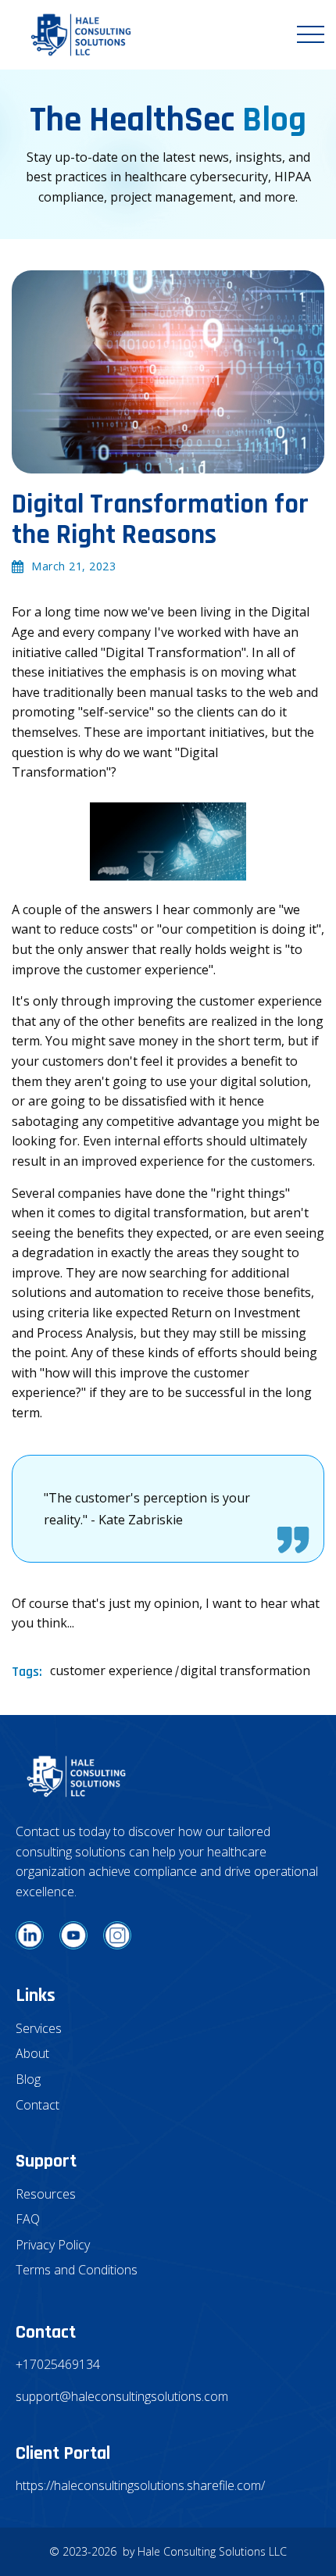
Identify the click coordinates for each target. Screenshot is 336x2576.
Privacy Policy (53, 2245)
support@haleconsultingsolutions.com (121, 2396)
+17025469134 (58, 2364)
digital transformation (245, 1670)
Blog (28, 2079)
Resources (46, 2194)
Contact (38, 2105)
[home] (77, 35)
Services (39, 2028)
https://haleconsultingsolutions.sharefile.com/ (140, 2485)
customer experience (111, 1670)
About (32, 2053)
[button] (311, 34)
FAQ (28, 2219)
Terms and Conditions (77, 2270)
